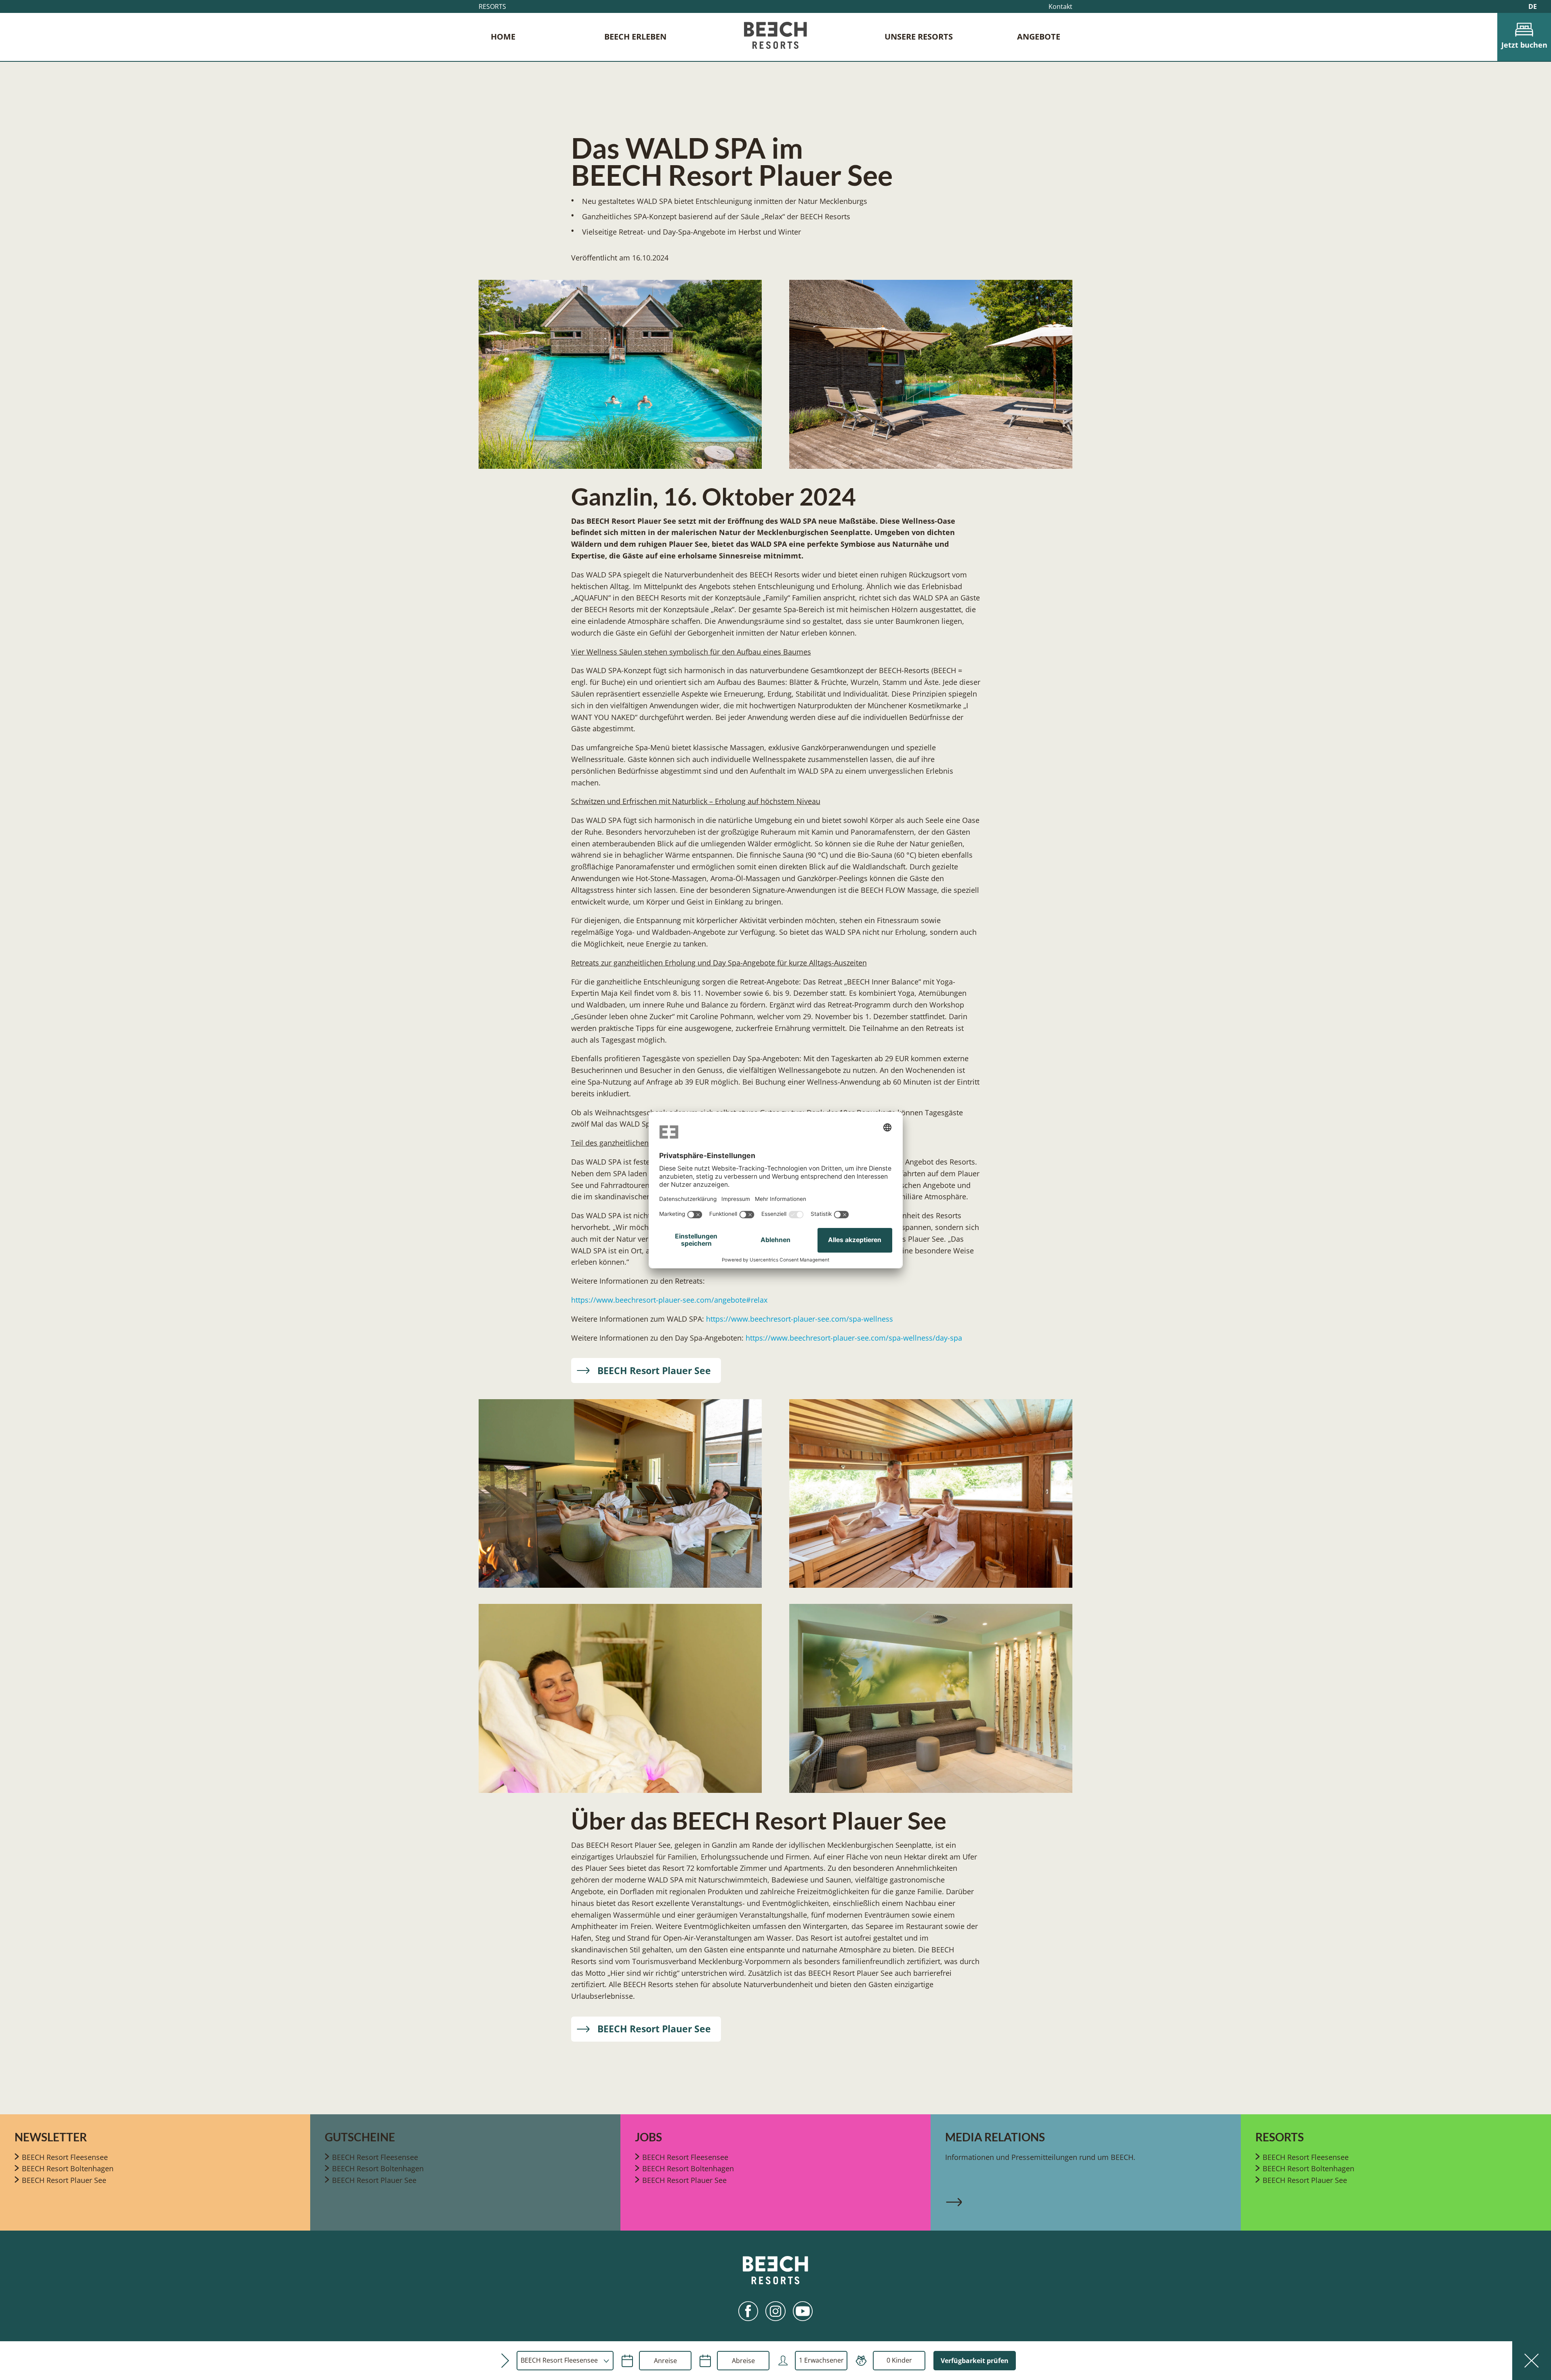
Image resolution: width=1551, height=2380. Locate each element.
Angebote (1039, 37)
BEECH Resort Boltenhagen (68, 2168)
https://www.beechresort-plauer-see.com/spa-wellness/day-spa (854, 1338)
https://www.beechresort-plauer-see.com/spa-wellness (800, 1319)
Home (503, 37)
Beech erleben (635, 37)
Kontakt (1060, 6)
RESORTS (492, 6)
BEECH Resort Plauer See (654, 1370)
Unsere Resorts (919, 37)
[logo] (775, 37)
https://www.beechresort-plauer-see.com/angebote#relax (669, 1300)
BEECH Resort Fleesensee (65, 2157)
